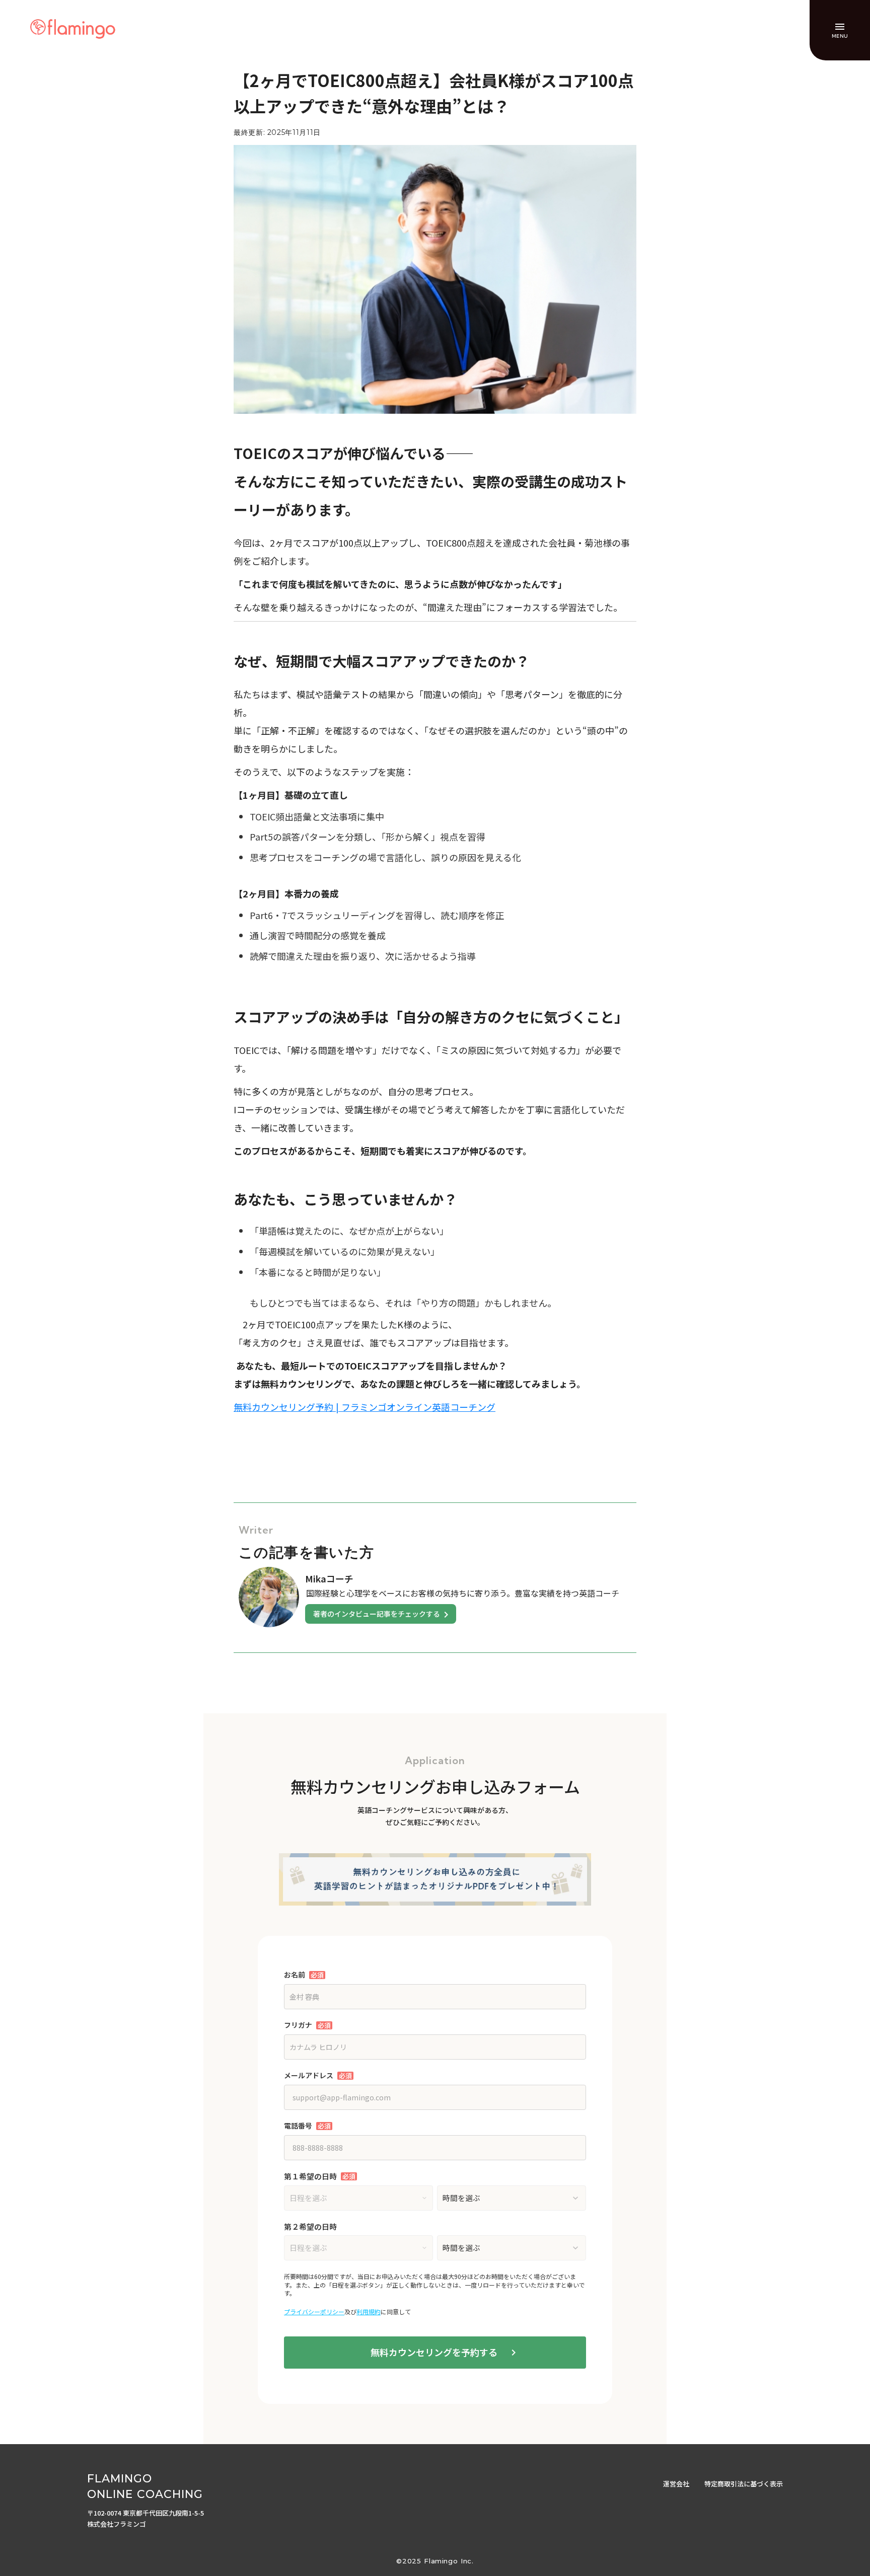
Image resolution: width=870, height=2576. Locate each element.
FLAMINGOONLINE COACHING (145, 2486)
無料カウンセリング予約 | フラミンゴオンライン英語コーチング (365, 1407)
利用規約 (369, 2312)
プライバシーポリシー (314, 2312)
